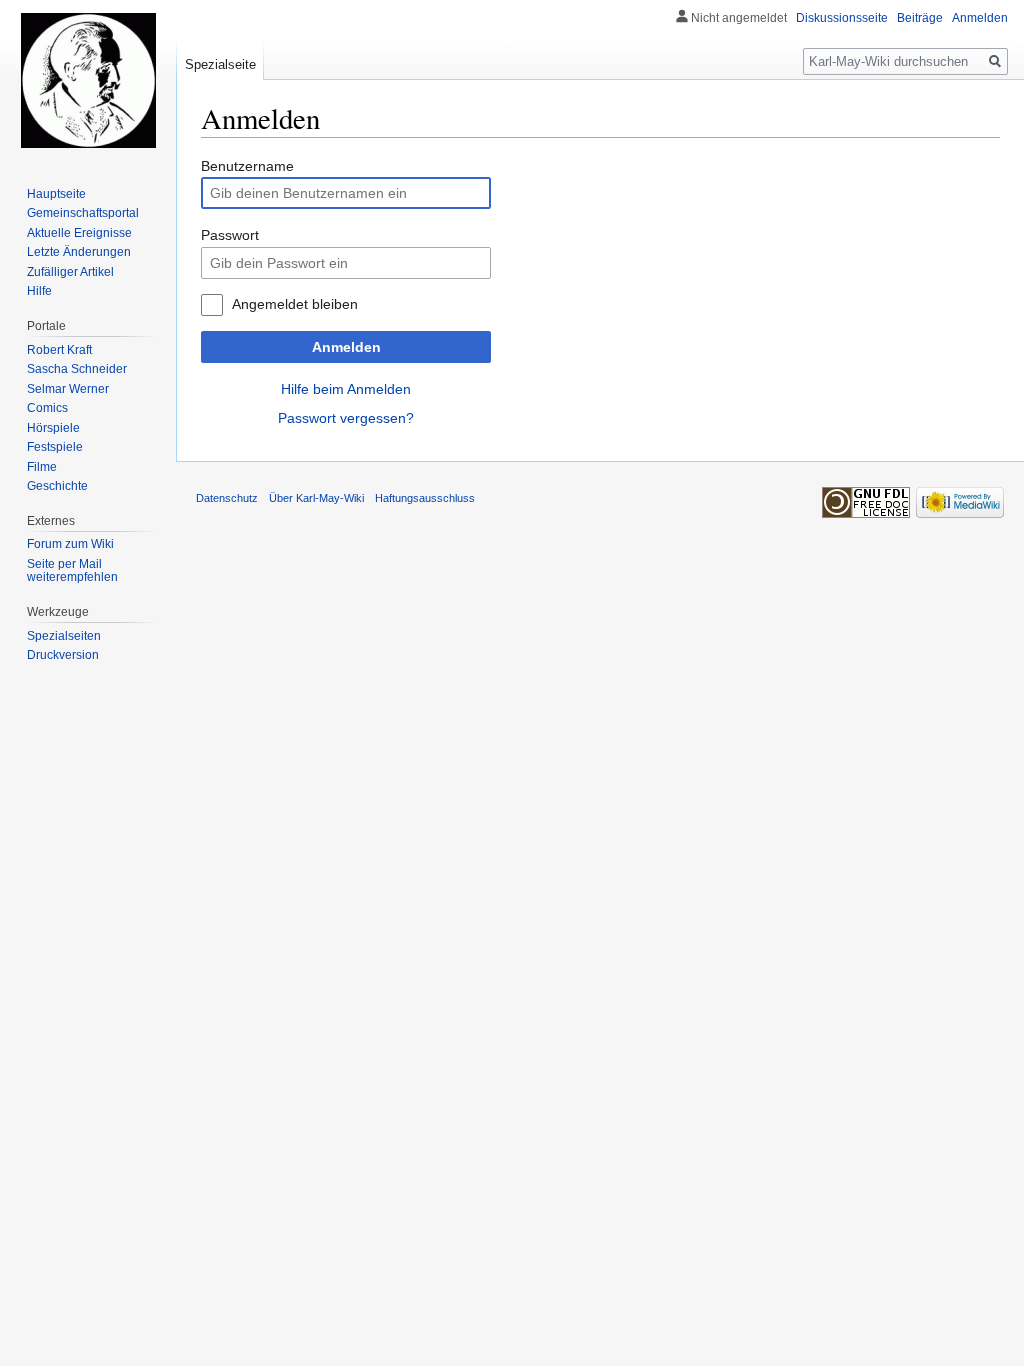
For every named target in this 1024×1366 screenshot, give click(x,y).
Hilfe (39, 291)
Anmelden (346, 347)
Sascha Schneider (77, 369)
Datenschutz (227, 498)
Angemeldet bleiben (295, 304)
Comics (47, 408)
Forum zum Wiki (70, 544)
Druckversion (63, 655)
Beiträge (920, 18)
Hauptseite (56, 194)
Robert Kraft (59, 350)
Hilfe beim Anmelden (346, 389)
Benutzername (247, 166)
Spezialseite (220, 64)
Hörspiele (53, 428)
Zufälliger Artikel (70, 272)
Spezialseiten (64, 636)
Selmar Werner (68, 389)
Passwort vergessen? (346, 418)
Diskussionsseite (842, 18)
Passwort (230, 235)
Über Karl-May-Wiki (316, 498)
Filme (42, 467)
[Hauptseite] (88, 80)
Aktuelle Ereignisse (79, 233)
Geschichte (57, 486)
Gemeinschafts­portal (83, 213)
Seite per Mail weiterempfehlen (72, 571)
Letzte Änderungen (79, 252)
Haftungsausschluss (425, 498)
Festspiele (55, 447)
